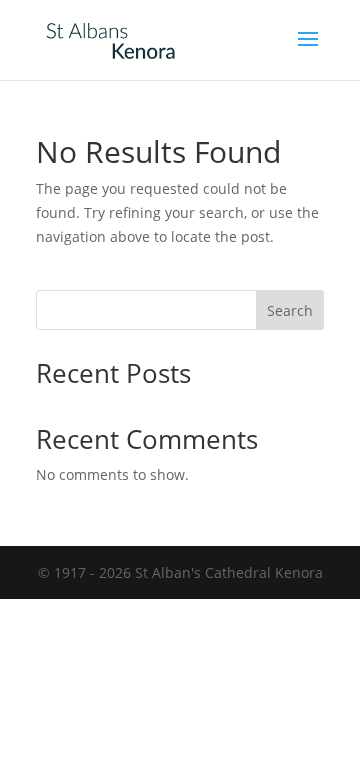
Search (290, 310)
